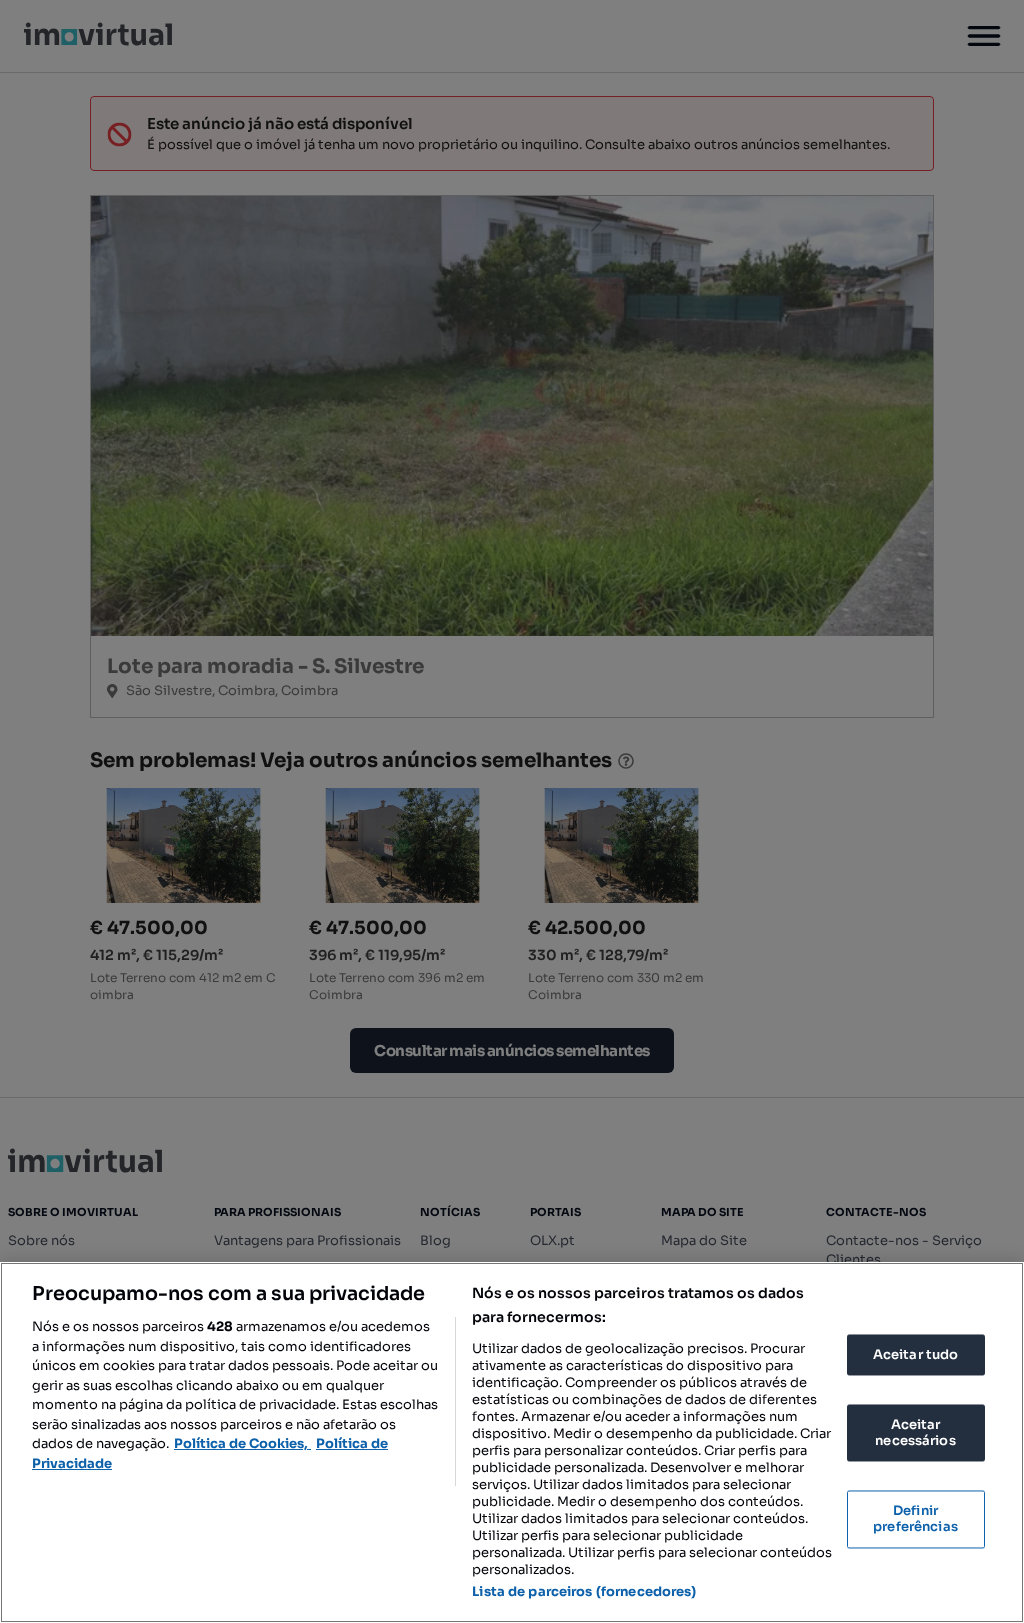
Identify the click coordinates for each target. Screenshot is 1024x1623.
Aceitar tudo (916, 1354)
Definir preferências (915, 1519)
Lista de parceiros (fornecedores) (584, 1591)
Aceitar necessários (915, 1433)
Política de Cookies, (242, 1443)
